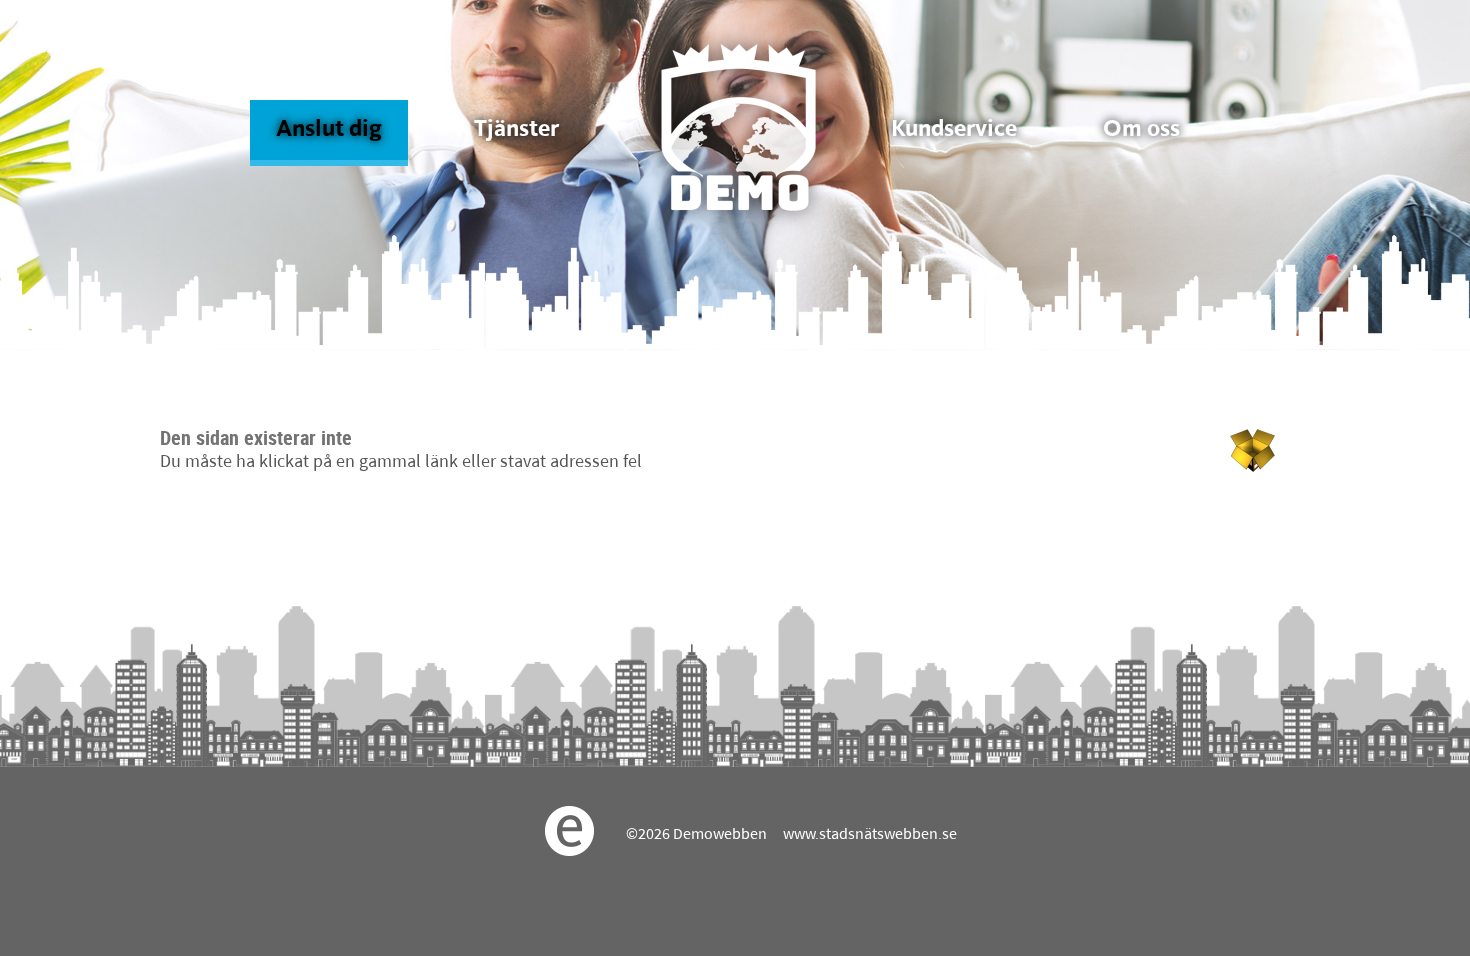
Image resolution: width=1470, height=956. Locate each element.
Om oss (1141, 130)
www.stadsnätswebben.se (870, 835)
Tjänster (516, 130)
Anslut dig (329, 130)
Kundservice (954, 130)
